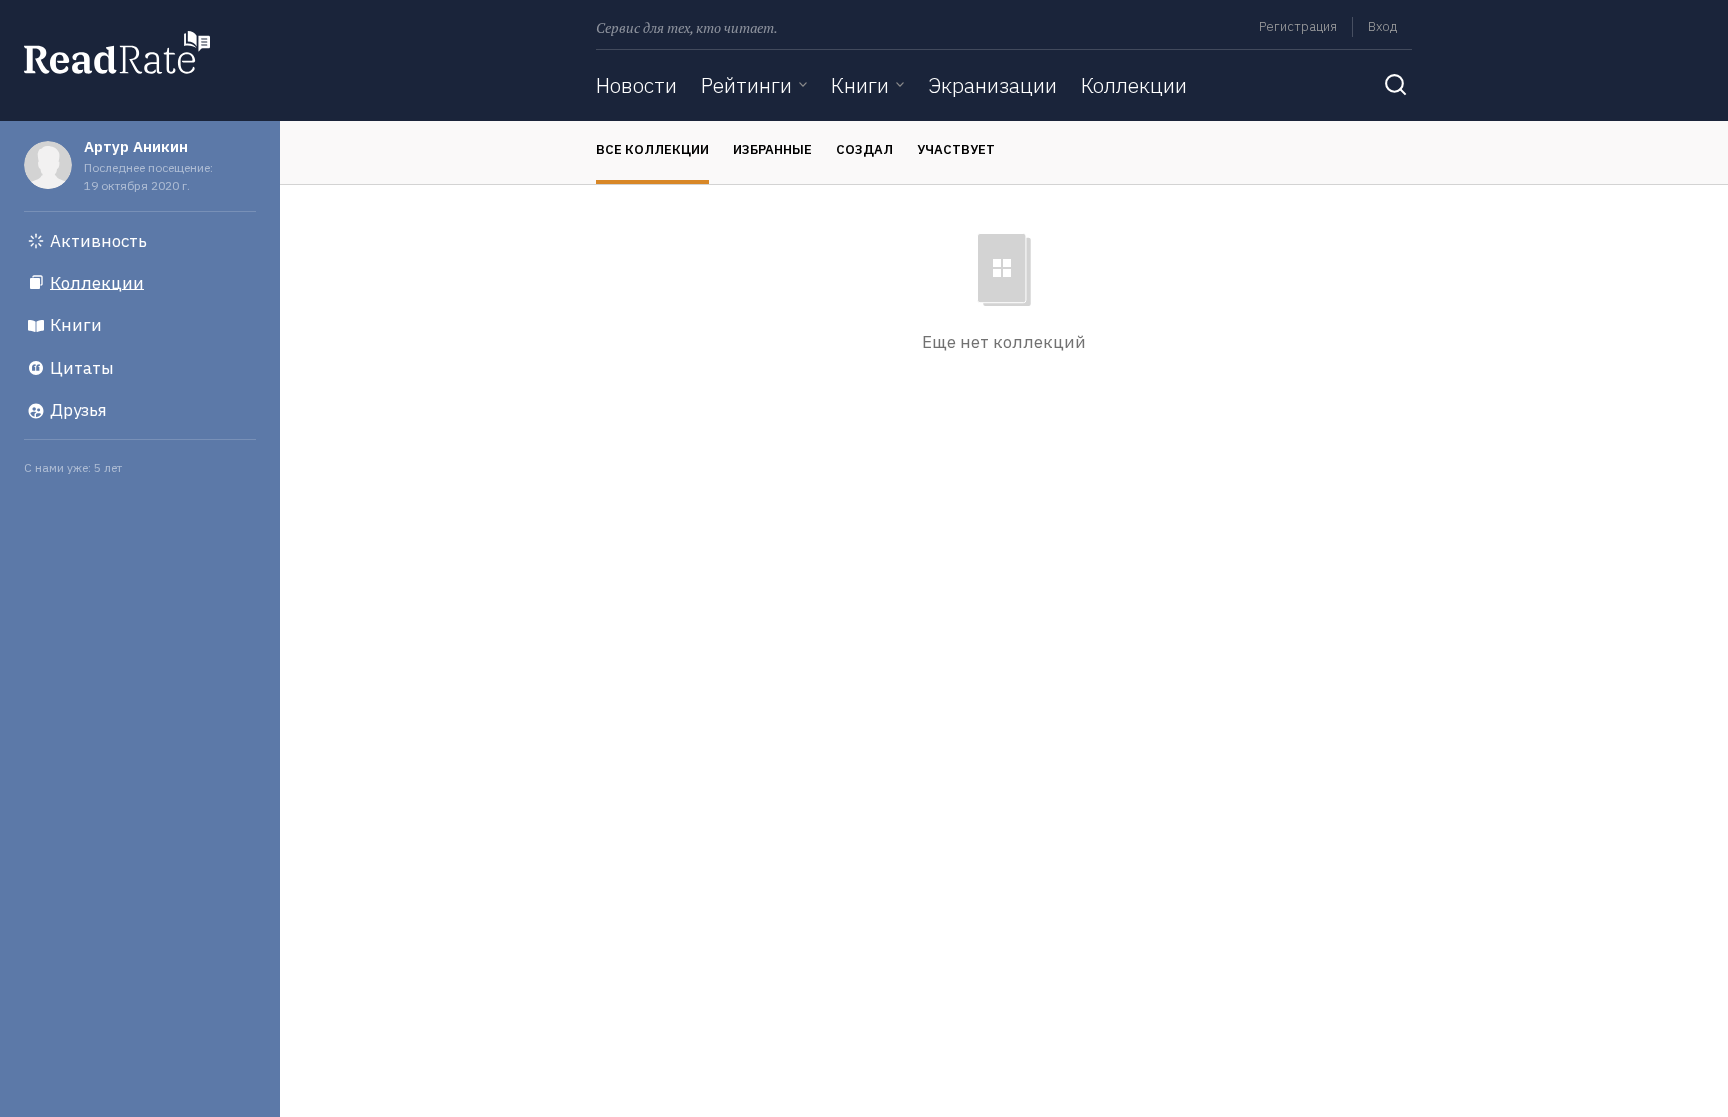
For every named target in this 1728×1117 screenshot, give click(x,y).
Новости (636, 85)
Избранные (772, 149)
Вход (1382, 26)
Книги (860, 85)
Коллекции (1134, 85)
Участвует (956, 149)
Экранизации (992, 85)
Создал (864, 149)
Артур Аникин (136, 146)
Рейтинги (746, 85)
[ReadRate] (117, 52)
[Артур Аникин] (48, 165)
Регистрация (1298, 26)
